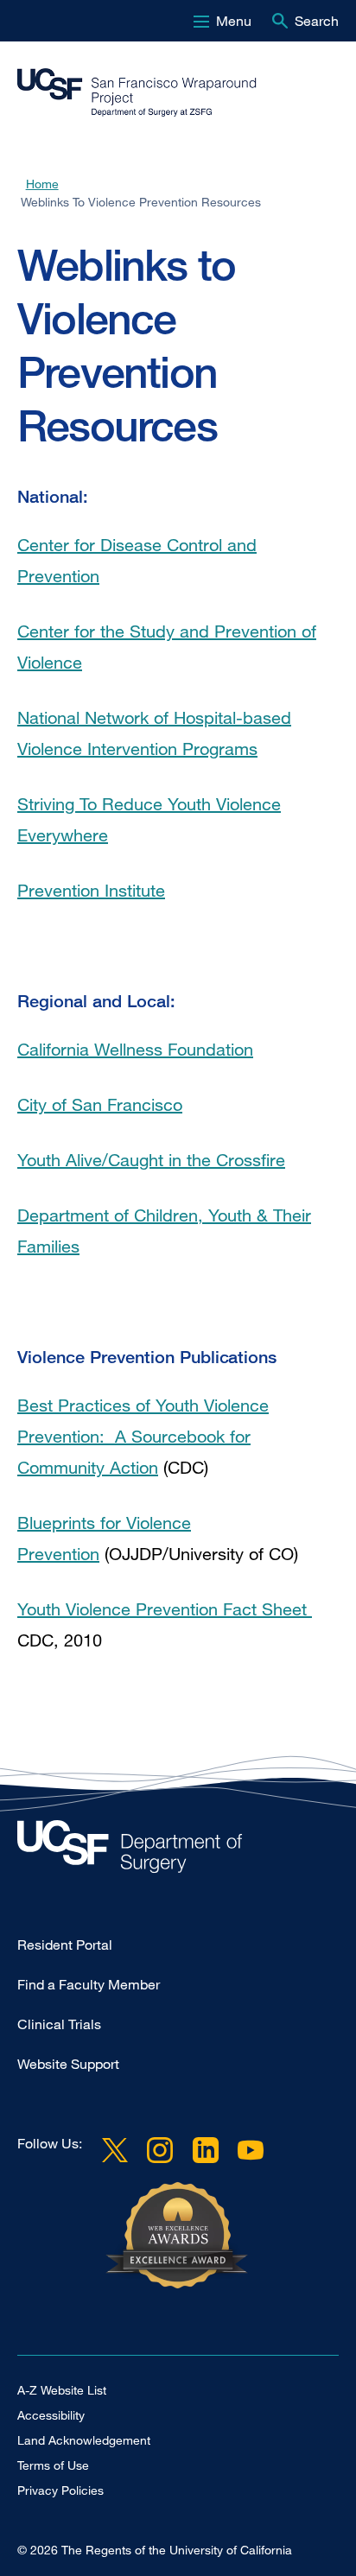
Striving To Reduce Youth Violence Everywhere (149, 819)
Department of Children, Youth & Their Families (164, 1231)
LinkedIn (205, 2150)
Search (317, 21)
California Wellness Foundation (135, 1049)
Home (42, 184)
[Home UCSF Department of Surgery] (178, 1851)
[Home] (171, 92)
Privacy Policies (60, 2490)
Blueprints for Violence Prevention (104, 1538)
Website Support (68, 2064)
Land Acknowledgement (84, 2440)
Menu (234, 21)
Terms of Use (53, 2465)
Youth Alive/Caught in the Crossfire (151, 1160)
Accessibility (51, 2415)
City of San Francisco (100, 1104)
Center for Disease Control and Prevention (137, 560)
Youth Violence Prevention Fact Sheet (165, 1609)
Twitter (115, 2150)
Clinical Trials (59, 2024)
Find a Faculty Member (89, 1984)
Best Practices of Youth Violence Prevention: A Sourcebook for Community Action (143, 1436)
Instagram (160, 2150)
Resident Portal (65, 1945)
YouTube (251, 2150)
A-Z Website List (62, 2390)
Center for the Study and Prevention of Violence (167, 647)
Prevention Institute (91, 890)
